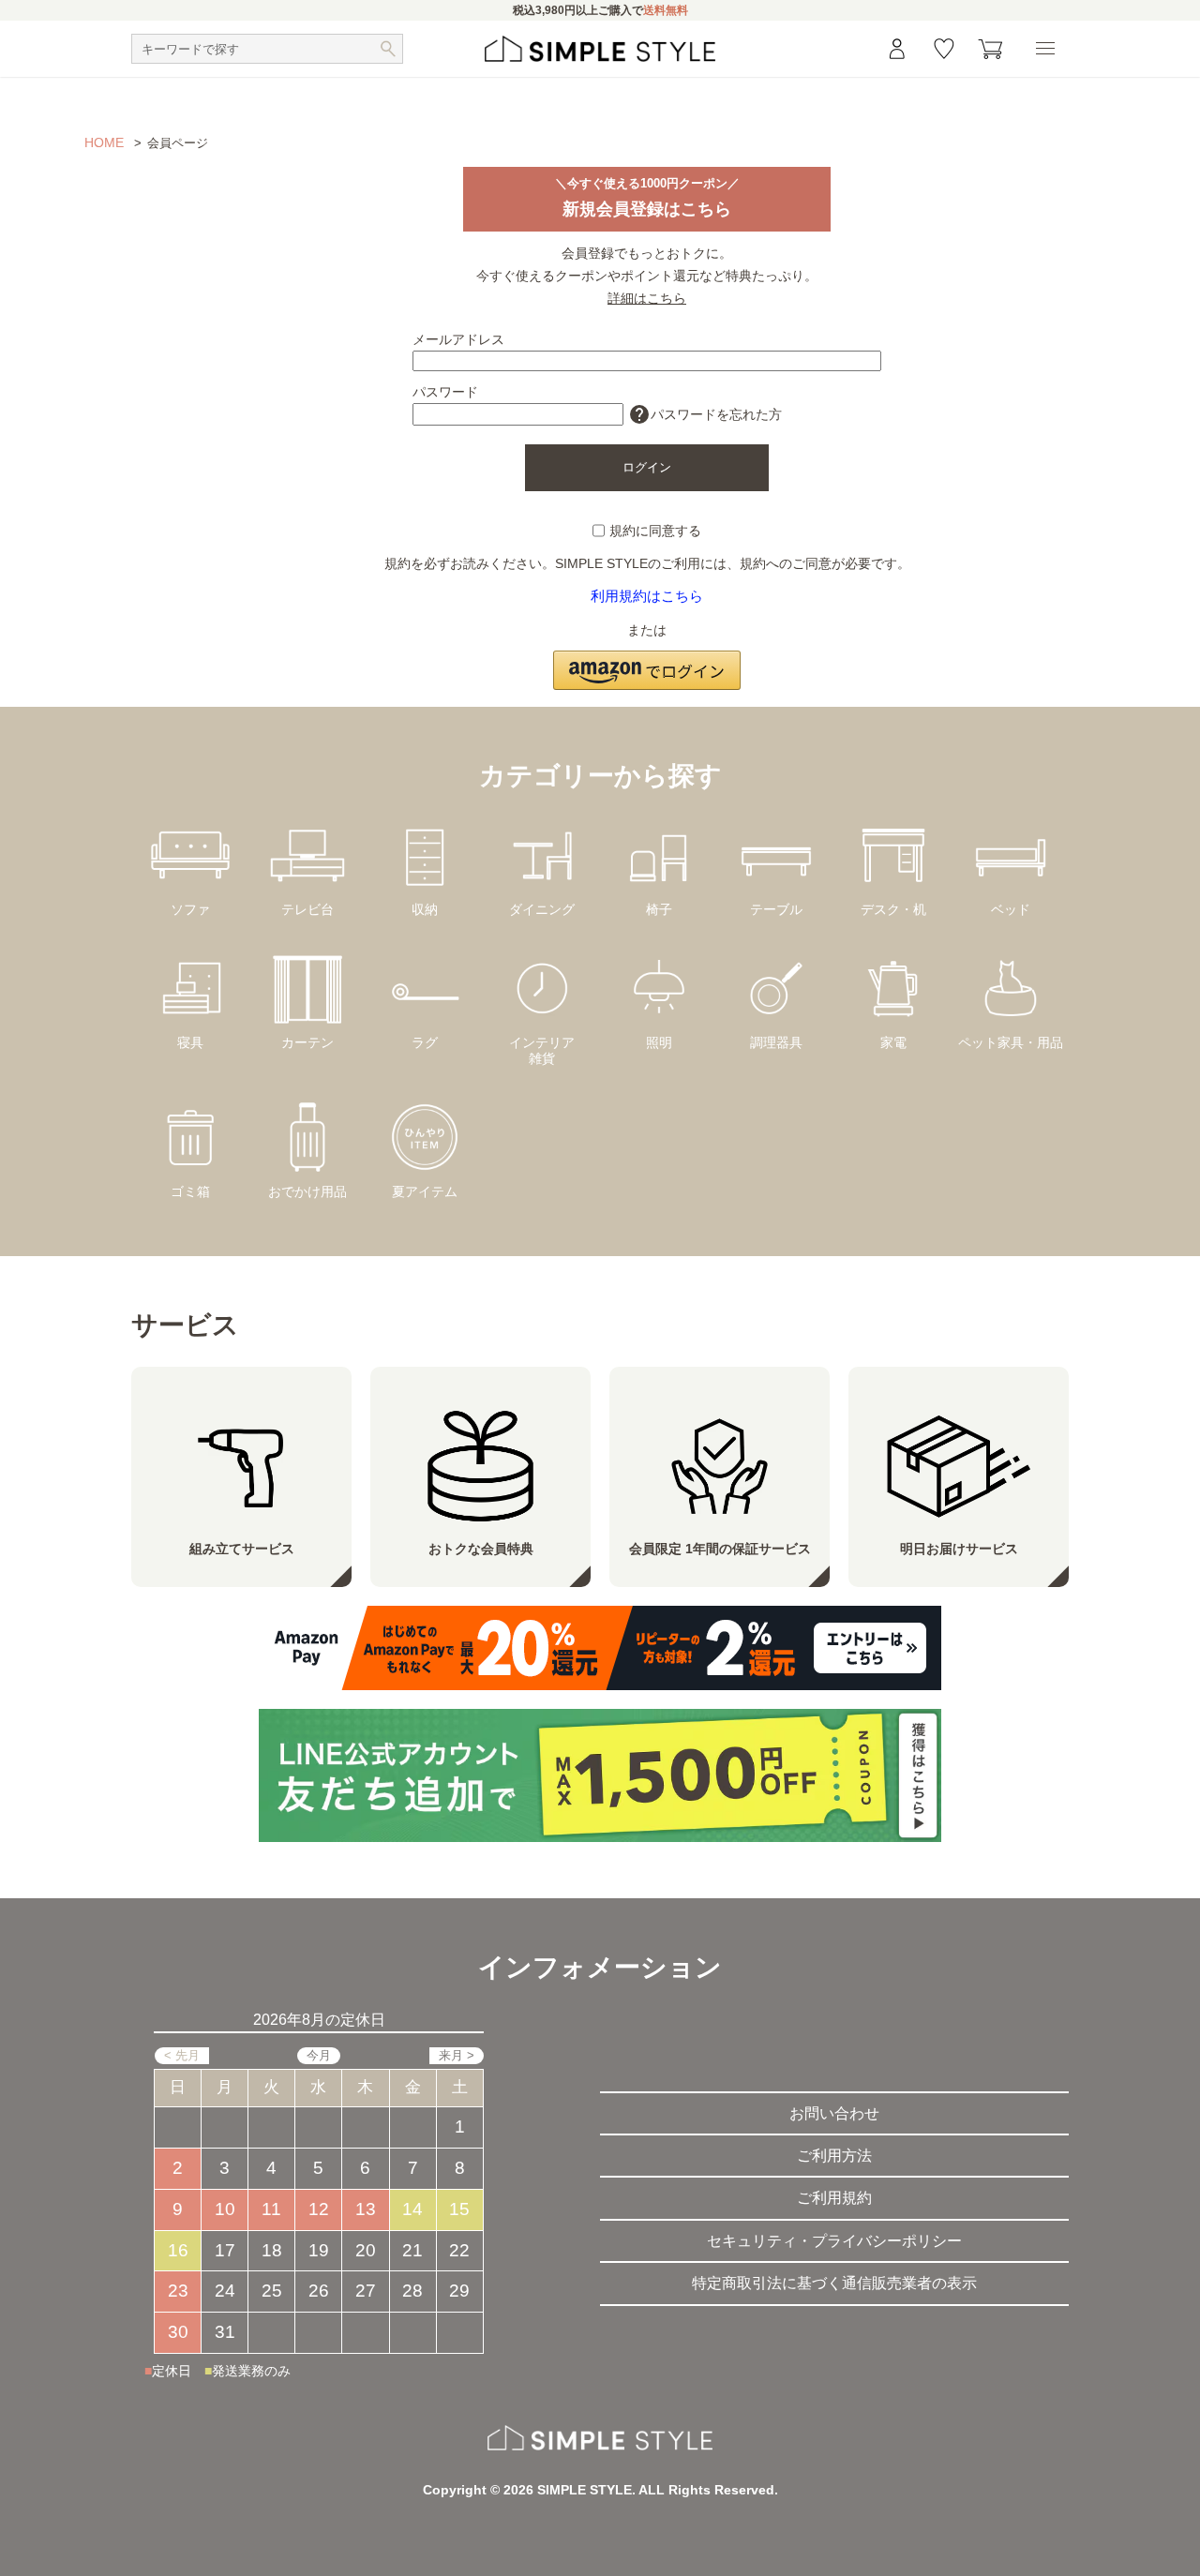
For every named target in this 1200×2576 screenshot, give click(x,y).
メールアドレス (458, 339)
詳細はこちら (647, 298)
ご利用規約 (834, 2198)
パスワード (445, 392)
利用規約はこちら (647, 596)
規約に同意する (655, 531)
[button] (647, 660)
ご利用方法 (834, 2156)
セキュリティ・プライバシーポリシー (834, 2241)
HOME (104, 142)
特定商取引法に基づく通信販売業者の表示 (834, 2283)
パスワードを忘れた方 (705, 414)
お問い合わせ (834, 2113)
